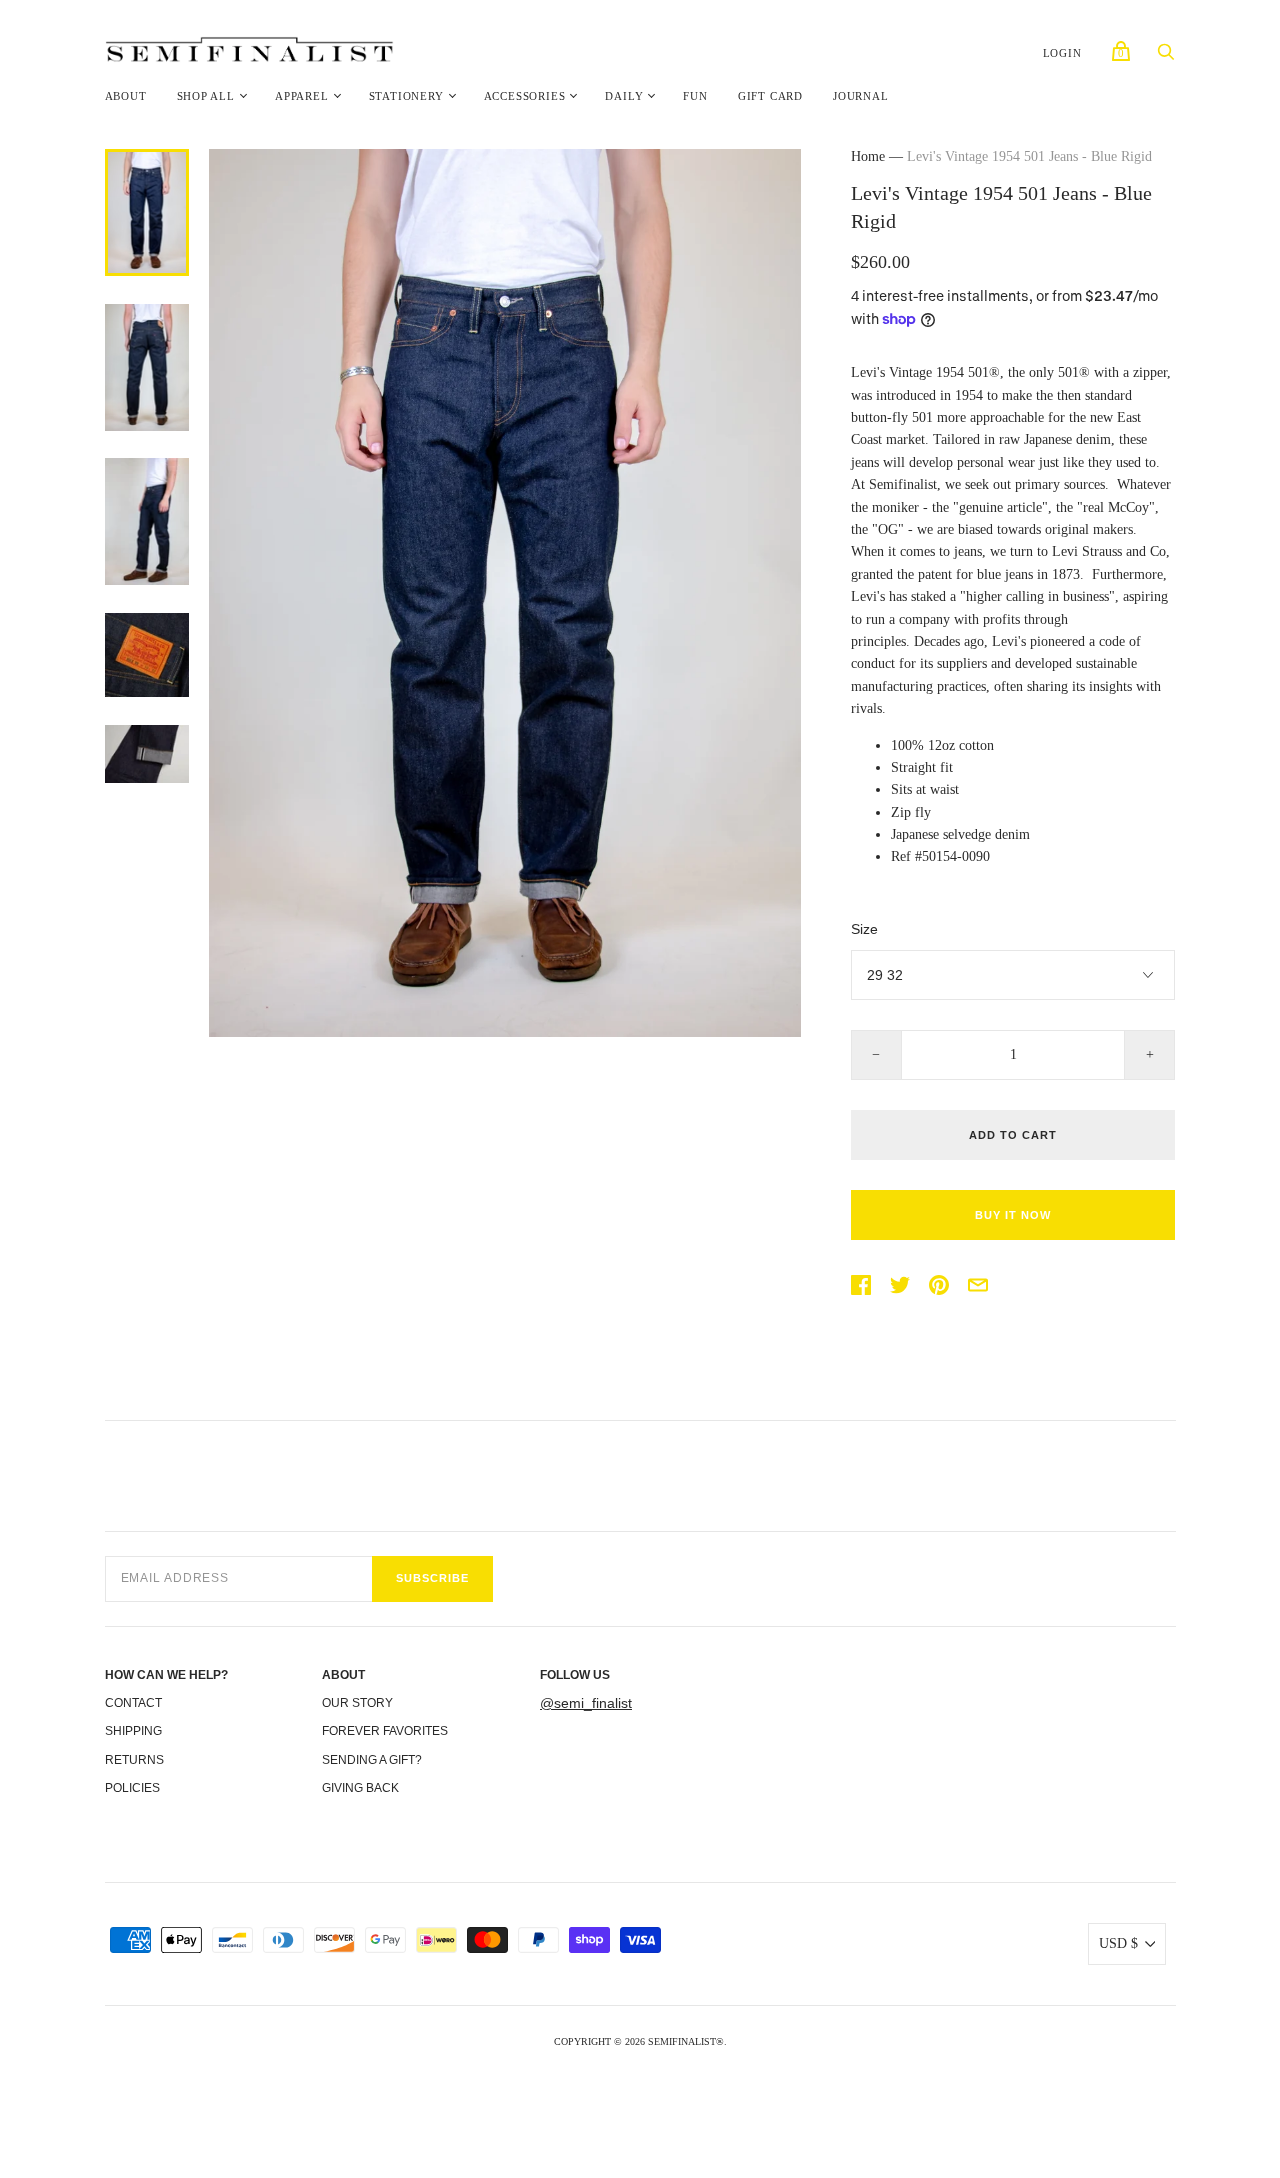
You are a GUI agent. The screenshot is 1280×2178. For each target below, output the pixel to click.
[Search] (1166, 57)
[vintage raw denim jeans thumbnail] (147, 754)
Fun (695, 96)
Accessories (525, 96)
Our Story (357, 1703)
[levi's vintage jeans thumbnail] (147, 655)
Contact (133, 1703)
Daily (624, 96)
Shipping (133, 1731)
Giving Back (360, 1788)
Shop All (206, 96)
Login (1062, 53)
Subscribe (432, 1578)
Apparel (302, 96)
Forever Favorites (385, 1731)
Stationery (406, 96)
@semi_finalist (586, 1703)
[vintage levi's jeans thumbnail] (147, 367)
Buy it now (1013, 1215)
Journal (861, 96)
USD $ (1118, 1943)
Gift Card (770, 96)
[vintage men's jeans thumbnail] (147, 521)
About (126, 96)
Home (868, 156)
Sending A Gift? (372, 1760)
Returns (134, 1760)
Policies (132, 1788)
